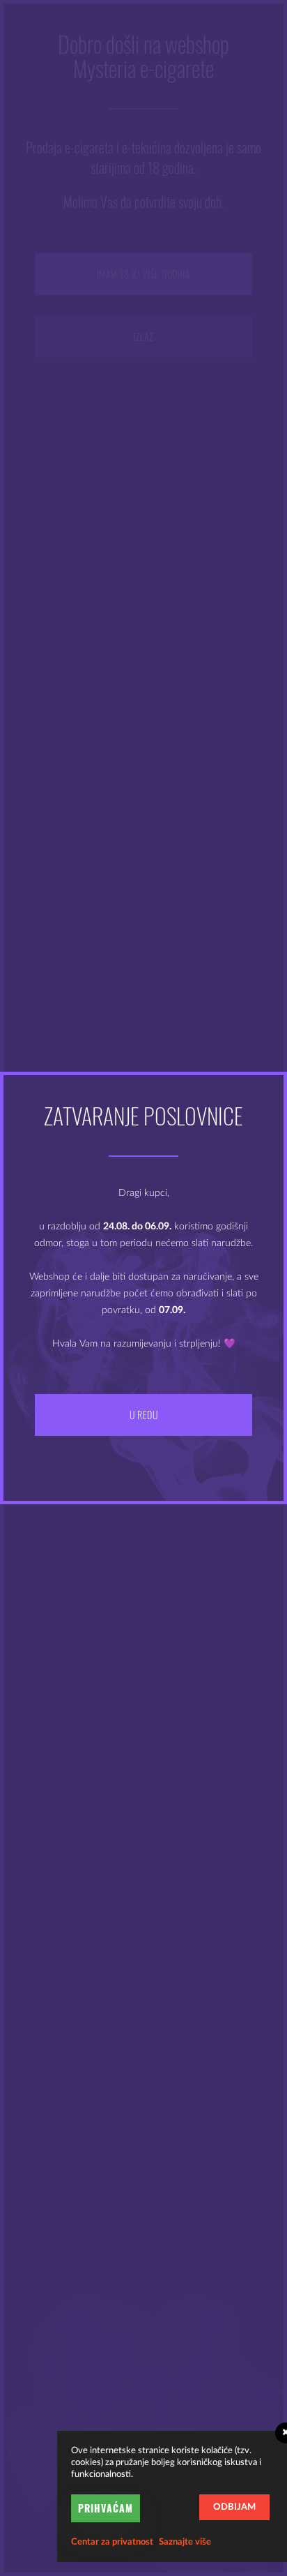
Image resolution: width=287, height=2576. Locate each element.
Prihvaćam (106, 2508)
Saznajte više (185, 2542)
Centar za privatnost (112, 2542)
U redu (143, 1415)
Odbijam (234, 2507)
